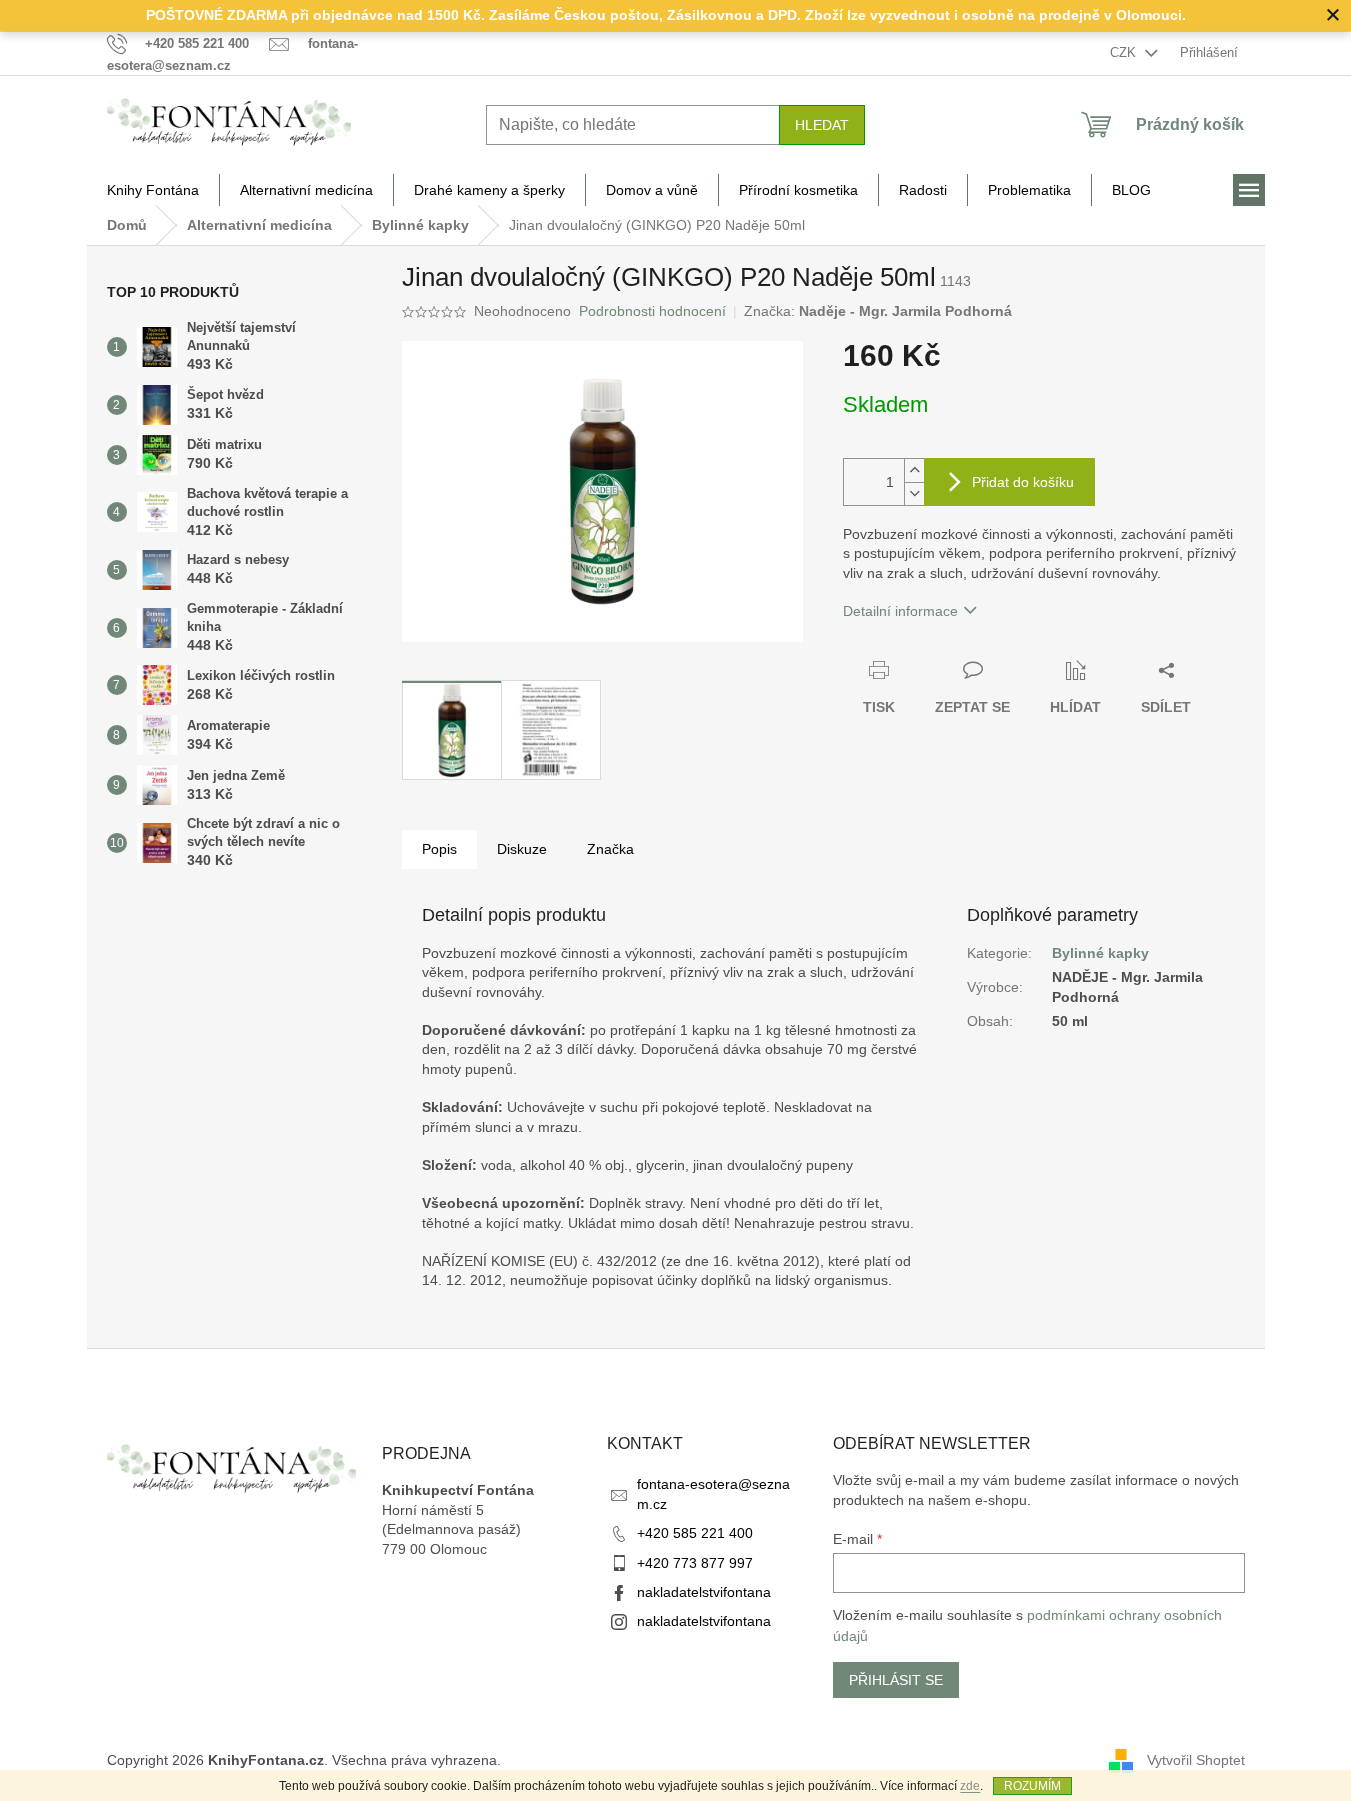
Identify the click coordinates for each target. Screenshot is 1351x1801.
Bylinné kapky (1100, 953)
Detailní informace (900, 611)
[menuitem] (153, 190)
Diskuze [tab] (522, 849)
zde (970, 1786)
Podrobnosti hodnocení (652, 311)
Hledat (822, 125)
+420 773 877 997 (695, 1563)
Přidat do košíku (1023, 482)
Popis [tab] (439, 849)
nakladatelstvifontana (704, 1592)
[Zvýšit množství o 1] (914, 470)
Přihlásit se (896, 1680)
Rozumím (1032, 1786)
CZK (1125, 52)
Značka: (878, 311)
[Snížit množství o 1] (914, 493)
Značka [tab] (610, 849)
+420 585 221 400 (695, 1533)
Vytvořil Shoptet (1196, 1759)
